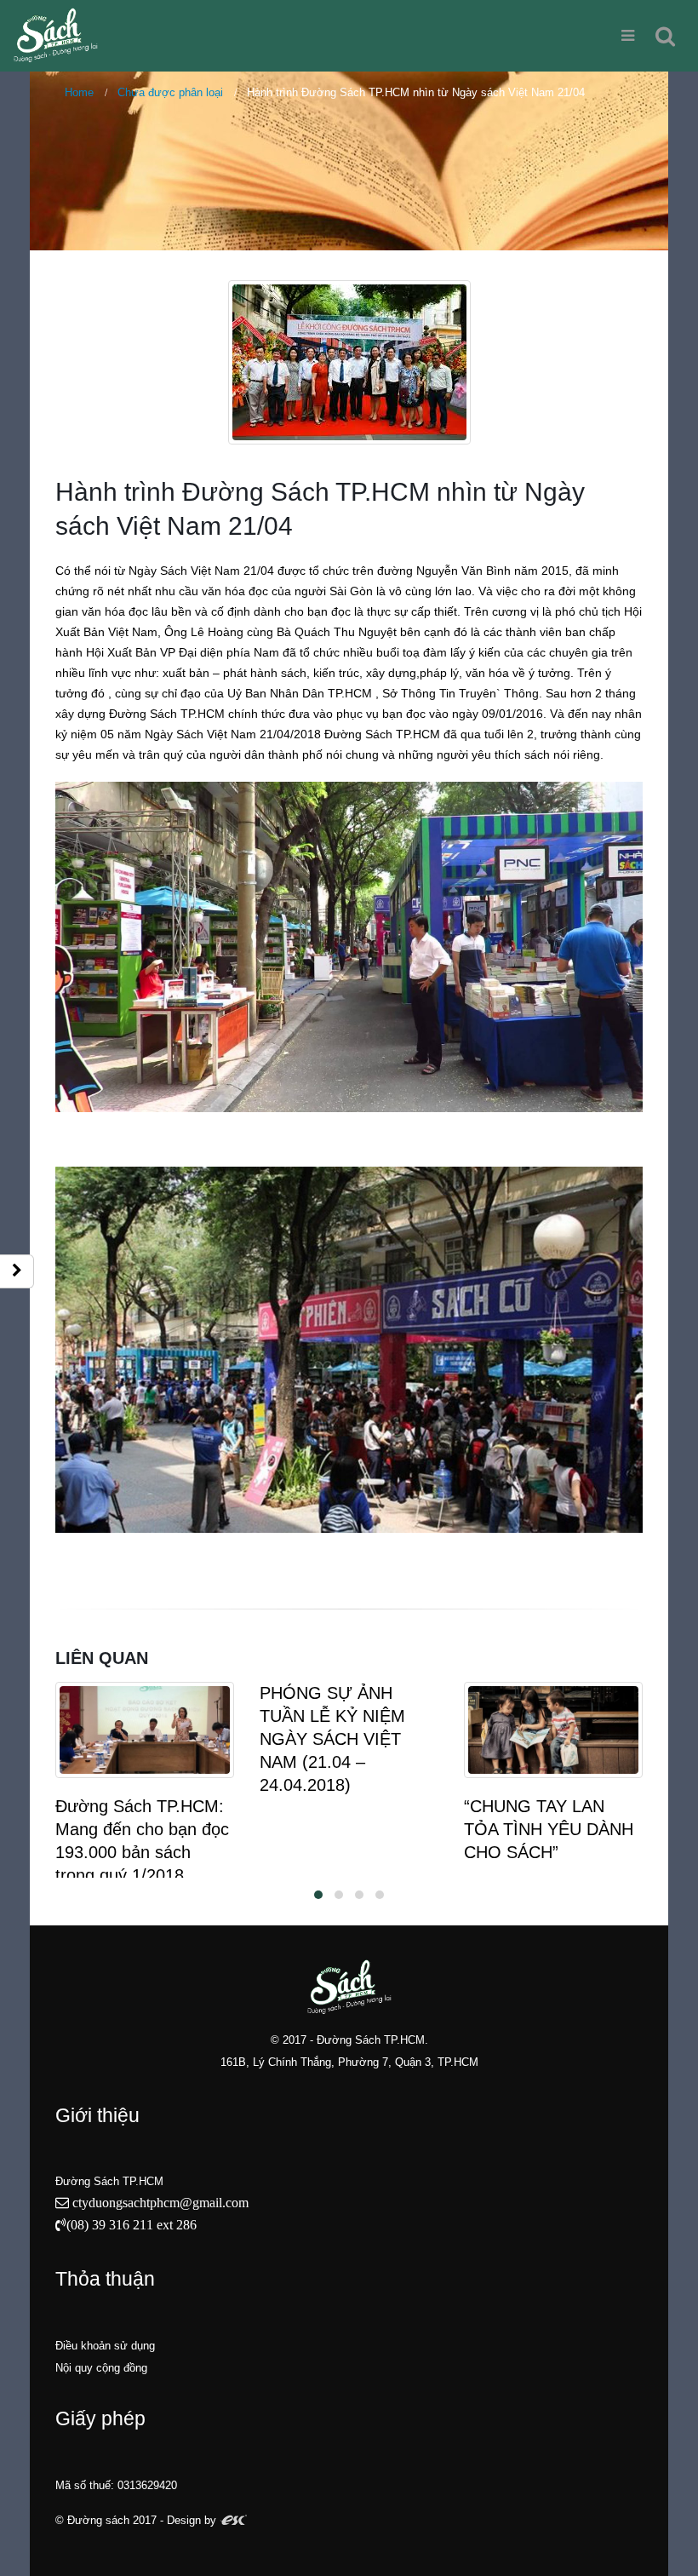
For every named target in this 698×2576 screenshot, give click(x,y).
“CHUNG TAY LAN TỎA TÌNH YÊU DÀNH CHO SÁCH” (549, 1829)
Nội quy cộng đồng (101, 2368)
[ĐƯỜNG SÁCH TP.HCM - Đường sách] (55, 35)
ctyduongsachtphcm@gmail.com (159, 2202)
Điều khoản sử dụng (105, 2346)
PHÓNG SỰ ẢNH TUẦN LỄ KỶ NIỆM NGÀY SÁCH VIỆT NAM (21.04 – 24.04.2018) (332, 1739)
